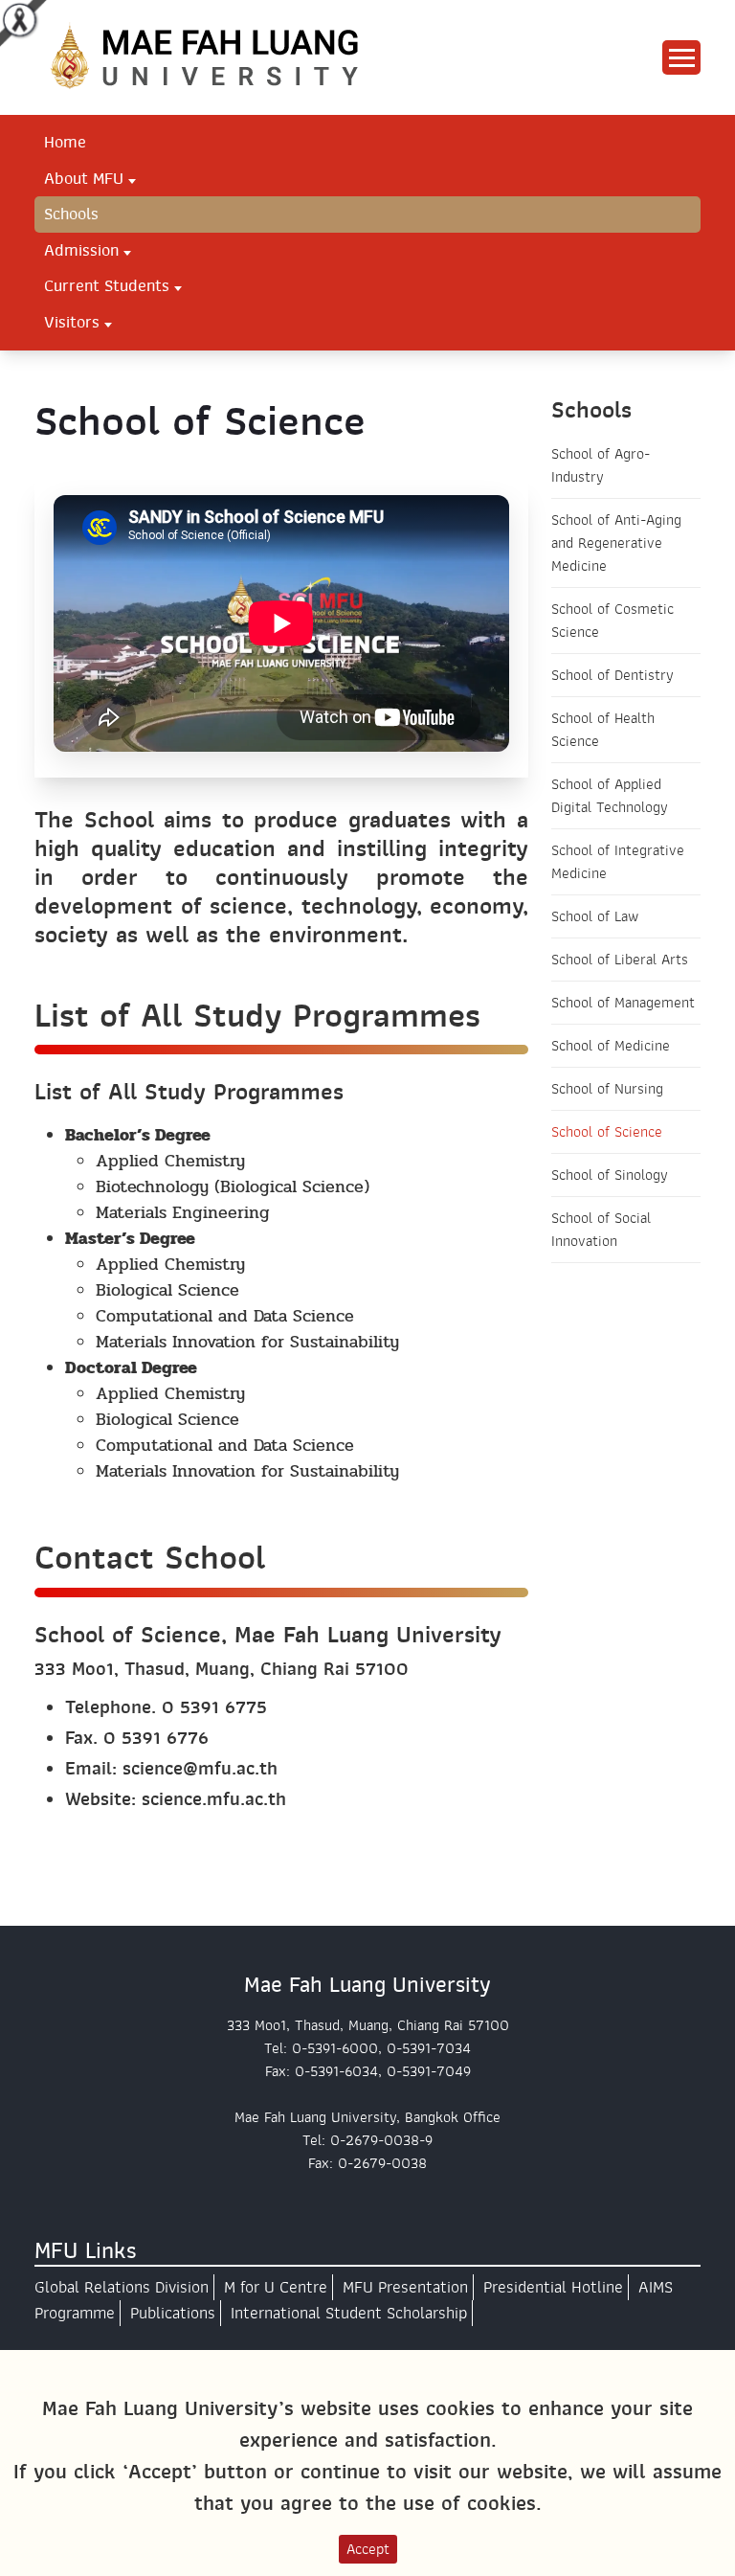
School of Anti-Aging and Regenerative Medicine (616, 543)
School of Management (623, 1003)
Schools (71, 214)
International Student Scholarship (349, 2313)
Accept (368, 2549)
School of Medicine (611, 1046)
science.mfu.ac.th (214, 1799)
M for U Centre (276, 2287)
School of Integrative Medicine (618, 862)
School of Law (595, 916)
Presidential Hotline (553, 2287)
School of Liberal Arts (620, 960)
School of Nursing (607, 1089)
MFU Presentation (405, 2287)
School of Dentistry (612, 675)
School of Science (607, 1132)
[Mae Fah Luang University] (226, 56)
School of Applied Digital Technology (610, 796)
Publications (173, 2313)
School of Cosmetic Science (612, 621)
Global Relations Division (122, 2287)
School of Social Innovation (601, 1230)
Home (65, 142)
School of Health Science (603, 730)
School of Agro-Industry (601, 465)
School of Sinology (610, 1175)
